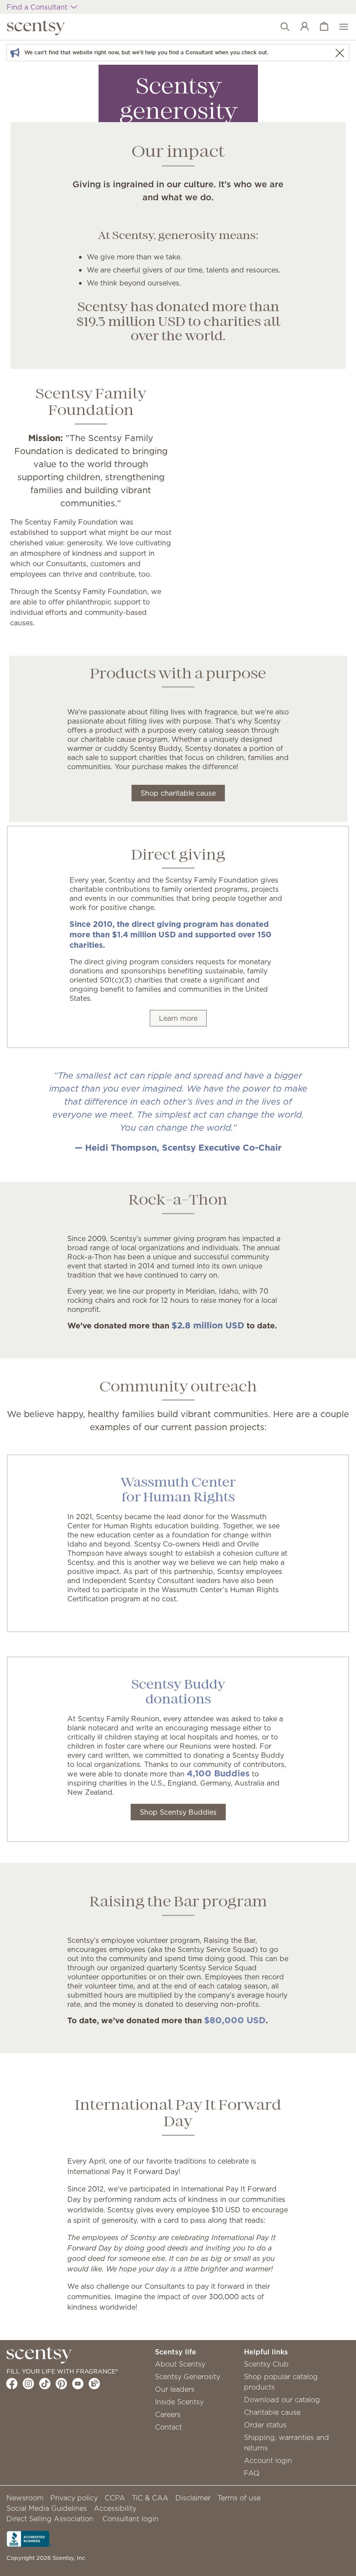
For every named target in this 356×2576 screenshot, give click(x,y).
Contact (168, 2427)
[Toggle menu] (339, 27)
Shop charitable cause (178, 793)
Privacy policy (74, 2498)
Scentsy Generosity (188, 2377)
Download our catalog (282, 2400)
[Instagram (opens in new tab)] (28, 2383)
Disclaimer (193, 2498)
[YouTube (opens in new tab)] (78, 2383)
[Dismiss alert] (340, 53)
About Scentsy (180, 2364)
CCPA (115, 2498)
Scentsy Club (266, 2364)
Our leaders (175, 2389)
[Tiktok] (45, 2383)
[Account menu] (300, 27)
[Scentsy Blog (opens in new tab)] (94, 2383)
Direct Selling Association (50, 2519)
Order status (265, 2425)
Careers (168, 2414)
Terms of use (239, 2498)
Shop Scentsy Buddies (178, 1812)
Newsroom (25, 2498)
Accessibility (115, 2508)
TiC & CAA (150, 2498)
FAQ (252, 2473)
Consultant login (130, 2519)
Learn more (178, 1018)
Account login (268, 2460)
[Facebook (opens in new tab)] (12, 2383)
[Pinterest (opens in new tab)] (61, 2383)
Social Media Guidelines (47, 2508)
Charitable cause (272, 2412)
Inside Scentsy (179, 2402)
